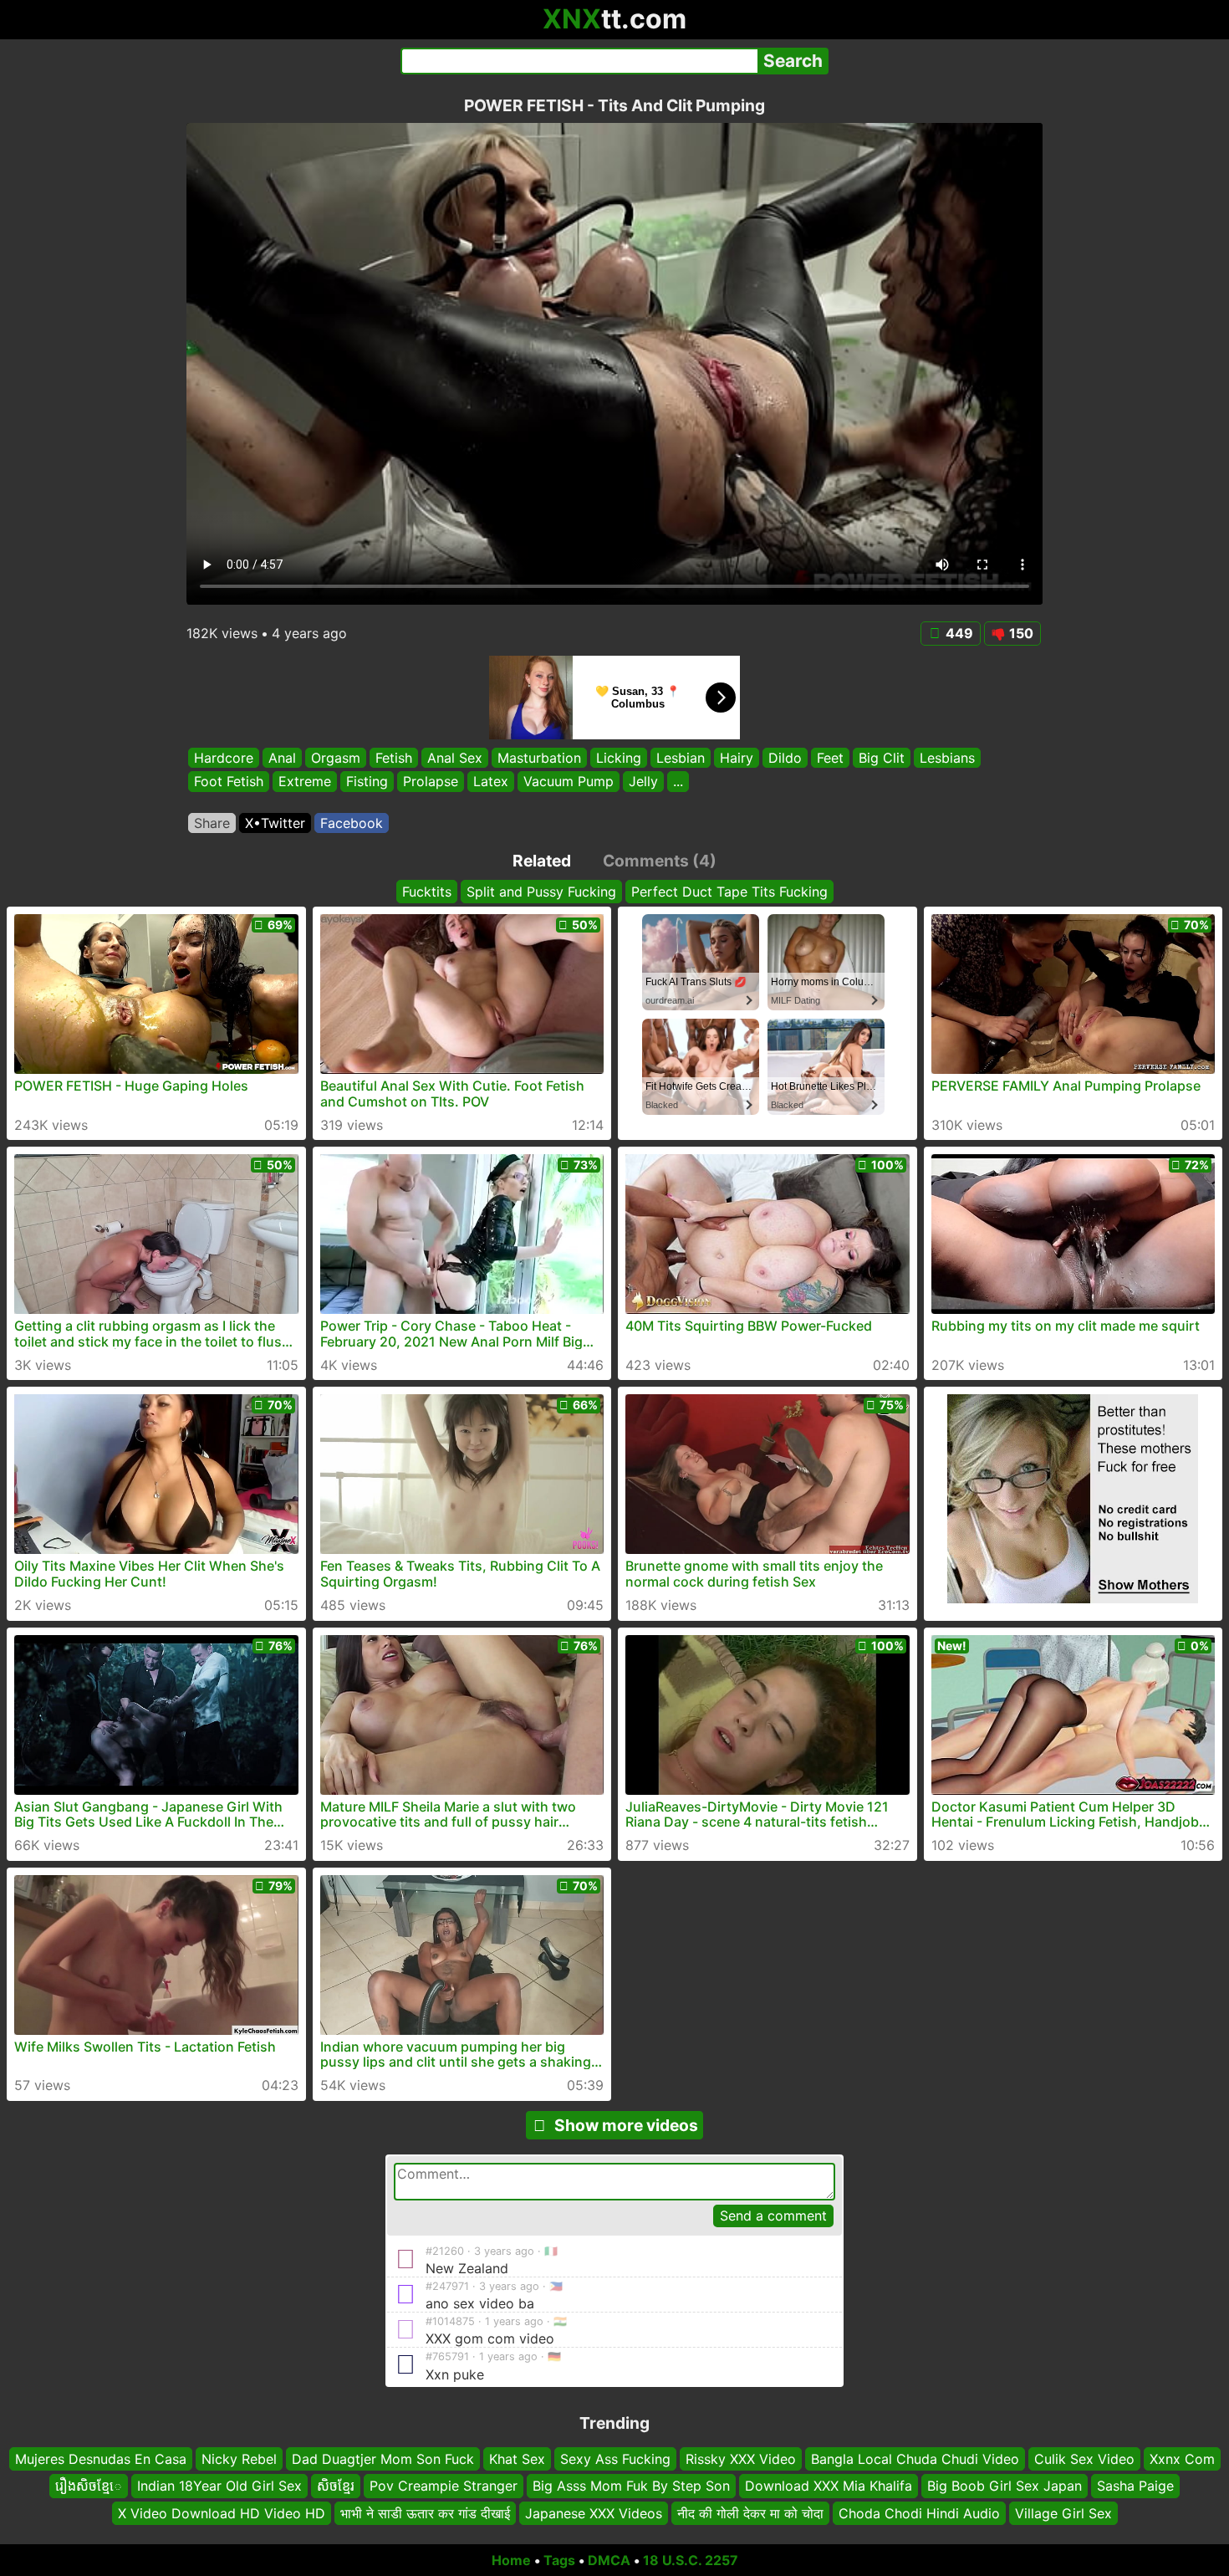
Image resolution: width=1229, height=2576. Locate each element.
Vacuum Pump (569, 782)
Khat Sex (517, 2459)
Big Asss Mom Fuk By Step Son (631, 2486)
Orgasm (336, 758)
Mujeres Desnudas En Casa (101, 2459)
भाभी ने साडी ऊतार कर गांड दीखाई (425, 2513)
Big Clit (882, 758)
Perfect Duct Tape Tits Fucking (729, 892)
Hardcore (224, 758)
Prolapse (431, 782)
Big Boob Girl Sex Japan (1005, 2486)
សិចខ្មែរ (336, 2486)
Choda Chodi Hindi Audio (919, 2513)
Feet (830, 758)
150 (1021, 633)
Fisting (367, 782)
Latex (491, 782)
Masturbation (539, 758)
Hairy (737, 758)
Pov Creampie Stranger (444, 2486)
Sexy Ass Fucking (615, 2459)
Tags (559, 2560)
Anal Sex (455, 758)
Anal (282, 758)
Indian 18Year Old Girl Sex (219, 2486)
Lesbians (947, 758)
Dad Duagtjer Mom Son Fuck (383, 2459)
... (678, 782)
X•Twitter (275, 823)
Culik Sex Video (1084, 2459)
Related (542, 861)
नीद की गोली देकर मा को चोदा (750, 2513)
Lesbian (681, 758)
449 (959, 633)
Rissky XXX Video (741, 2459)
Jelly (643, 782)
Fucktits (427, 892)
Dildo (785, 758)
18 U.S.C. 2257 (691, 2560)
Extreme (305, 782)
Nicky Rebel (239, 2459)
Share (212, 823)
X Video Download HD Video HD (222, 2513)
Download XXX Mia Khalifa (829, 2486)
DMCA (609, 2560)
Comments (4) (660, 861)
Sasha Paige (1135, 2486)
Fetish (394, 758)
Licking (619, 758)
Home (511, 2560)
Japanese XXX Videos (594, 2513)
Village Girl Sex (1063, 2513)
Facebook (352, 823)
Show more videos (626, 2125)
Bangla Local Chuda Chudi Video (915, 2459)
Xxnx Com (1182, 2459)
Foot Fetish (229, 782)
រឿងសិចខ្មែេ (89, 2486)
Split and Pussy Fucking (541, 892)
